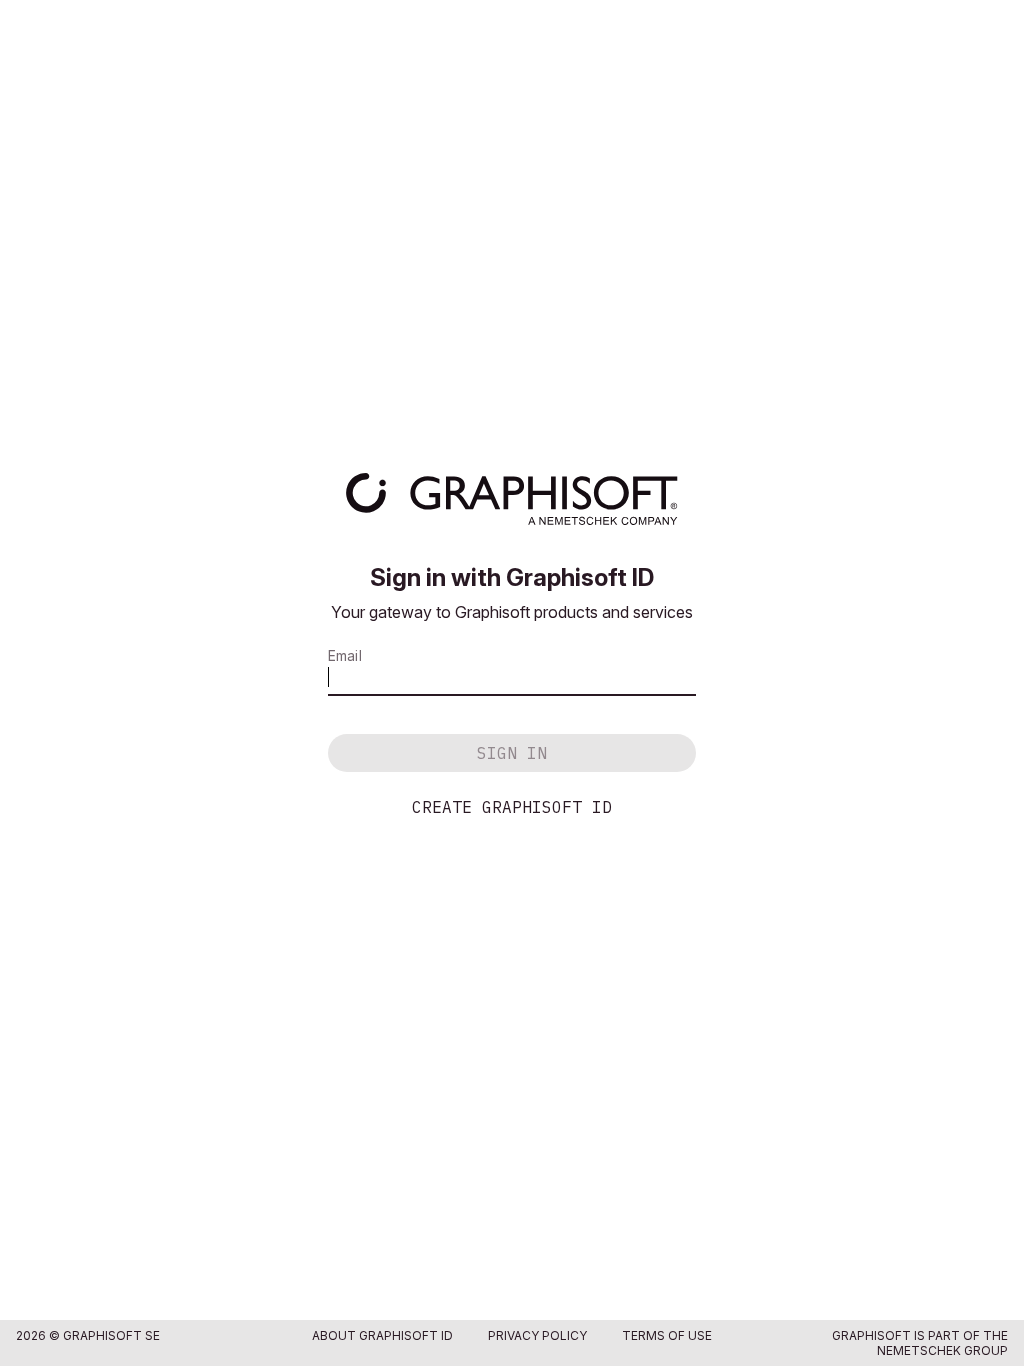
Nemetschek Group (942, 1350)
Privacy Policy (537, 1335)
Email (345, 655)
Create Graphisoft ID (512, 807)
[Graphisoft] (511, 499)
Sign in (512, 753)
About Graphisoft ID (382, 1335)
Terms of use (667, 1335)
